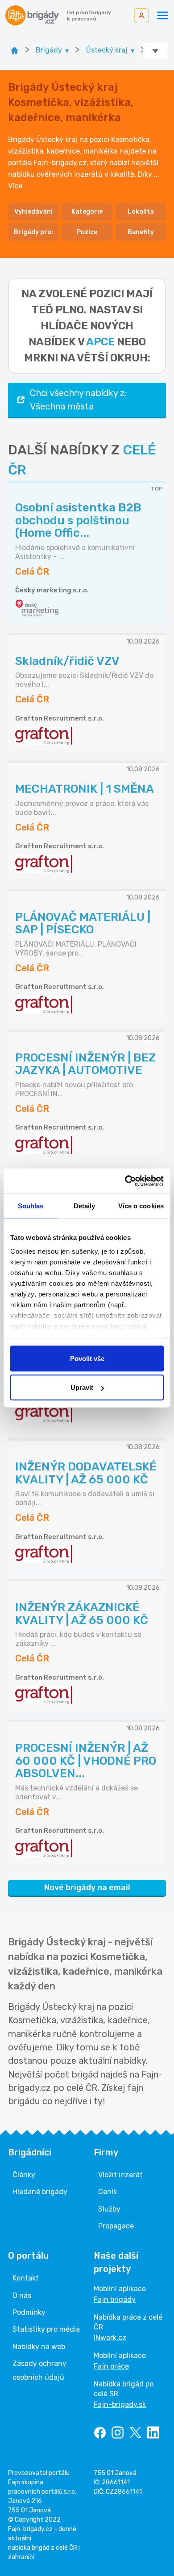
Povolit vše (87, 1358)
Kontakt (26, 2278)
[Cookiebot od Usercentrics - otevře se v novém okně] (125, 1181)
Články (24, 2175)
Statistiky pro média (46, 2329)
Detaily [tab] (85, 1205)
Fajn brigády (115, 2299)
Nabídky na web (39, 2347)
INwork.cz (110, 2338)
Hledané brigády (40, 2192)
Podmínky (29, 2312)
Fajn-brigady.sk (120, 2404)
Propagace (116, 2226)
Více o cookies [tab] (141, 1205)
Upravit (82, 1387)
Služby (109, 2209)
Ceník (108, 2192)
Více (15, 186)
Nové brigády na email (87, 1887)
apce (100, 342)
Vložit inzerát (120, 2175)
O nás (22, 2295)
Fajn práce (111, 2366)
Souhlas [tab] (31, 1205)
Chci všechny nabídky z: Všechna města (78, 400)
